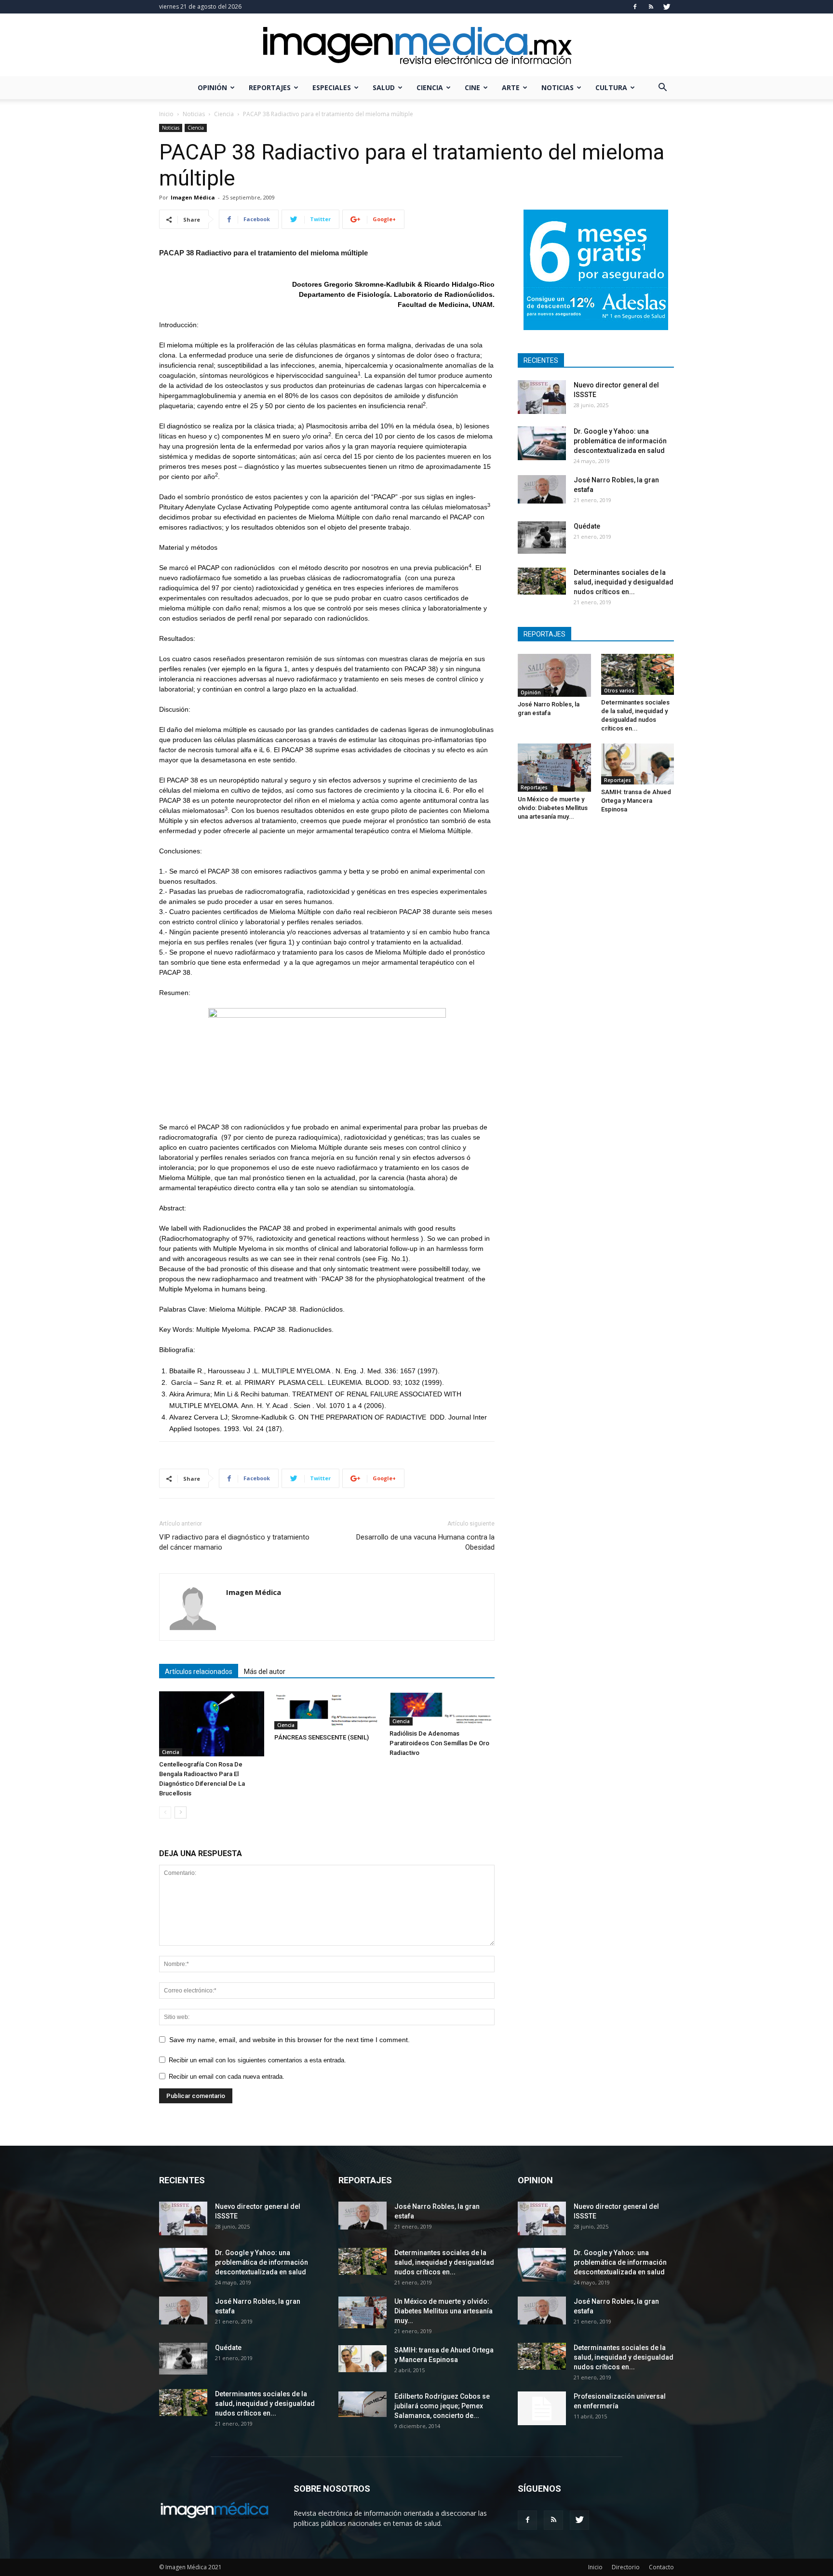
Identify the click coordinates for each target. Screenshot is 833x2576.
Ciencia (430, 87)
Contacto (661, 2567)
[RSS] (651, 7)
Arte (511, 87)
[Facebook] (635, 7)
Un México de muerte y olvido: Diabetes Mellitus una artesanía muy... (553, 808)
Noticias (558, 87)
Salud (384, 87)
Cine (472, 87)
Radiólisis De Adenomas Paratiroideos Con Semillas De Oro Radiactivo (439, 1743)
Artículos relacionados (199, 1672)
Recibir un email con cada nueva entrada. (227, 2077)
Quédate (587, 526)
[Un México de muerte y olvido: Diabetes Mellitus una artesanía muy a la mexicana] (554, 768)
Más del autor (265, 1672)
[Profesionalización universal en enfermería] (542, 2408)
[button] (662, 88)
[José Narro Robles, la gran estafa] (542, 489)
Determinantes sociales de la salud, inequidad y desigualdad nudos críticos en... (624, 582)
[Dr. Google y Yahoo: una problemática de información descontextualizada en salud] (542, 443)
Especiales (332, 87)
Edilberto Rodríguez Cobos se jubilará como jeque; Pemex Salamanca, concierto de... (442, 2406)
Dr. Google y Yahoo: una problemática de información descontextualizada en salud (620, 441)
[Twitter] (667, 7)
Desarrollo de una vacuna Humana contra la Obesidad (425, 1542)
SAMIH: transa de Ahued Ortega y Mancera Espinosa (636, 801)
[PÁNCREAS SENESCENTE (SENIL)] (327, 1710)
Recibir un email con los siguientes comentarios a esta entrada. (257, 2060)
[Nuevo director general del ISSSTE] (542, 397)
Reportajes (270, 87)
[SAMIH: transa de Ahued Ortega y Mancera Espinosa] (638, 764)
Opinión (212, 87)
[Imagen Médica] (416, 46)
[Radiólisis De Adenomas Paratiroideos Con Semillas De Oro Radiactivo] (442, 1708)
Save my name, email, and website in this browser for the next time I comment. (289, 2040)
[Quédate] (542, 538)
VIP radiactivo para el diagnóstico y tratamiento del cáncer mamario (234, 1542)
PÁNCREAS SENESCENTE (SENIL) (322, 1737)
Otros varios (619, 690)
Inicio (166, 114)
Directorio (626, 2567)
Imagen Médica (193, 197)
